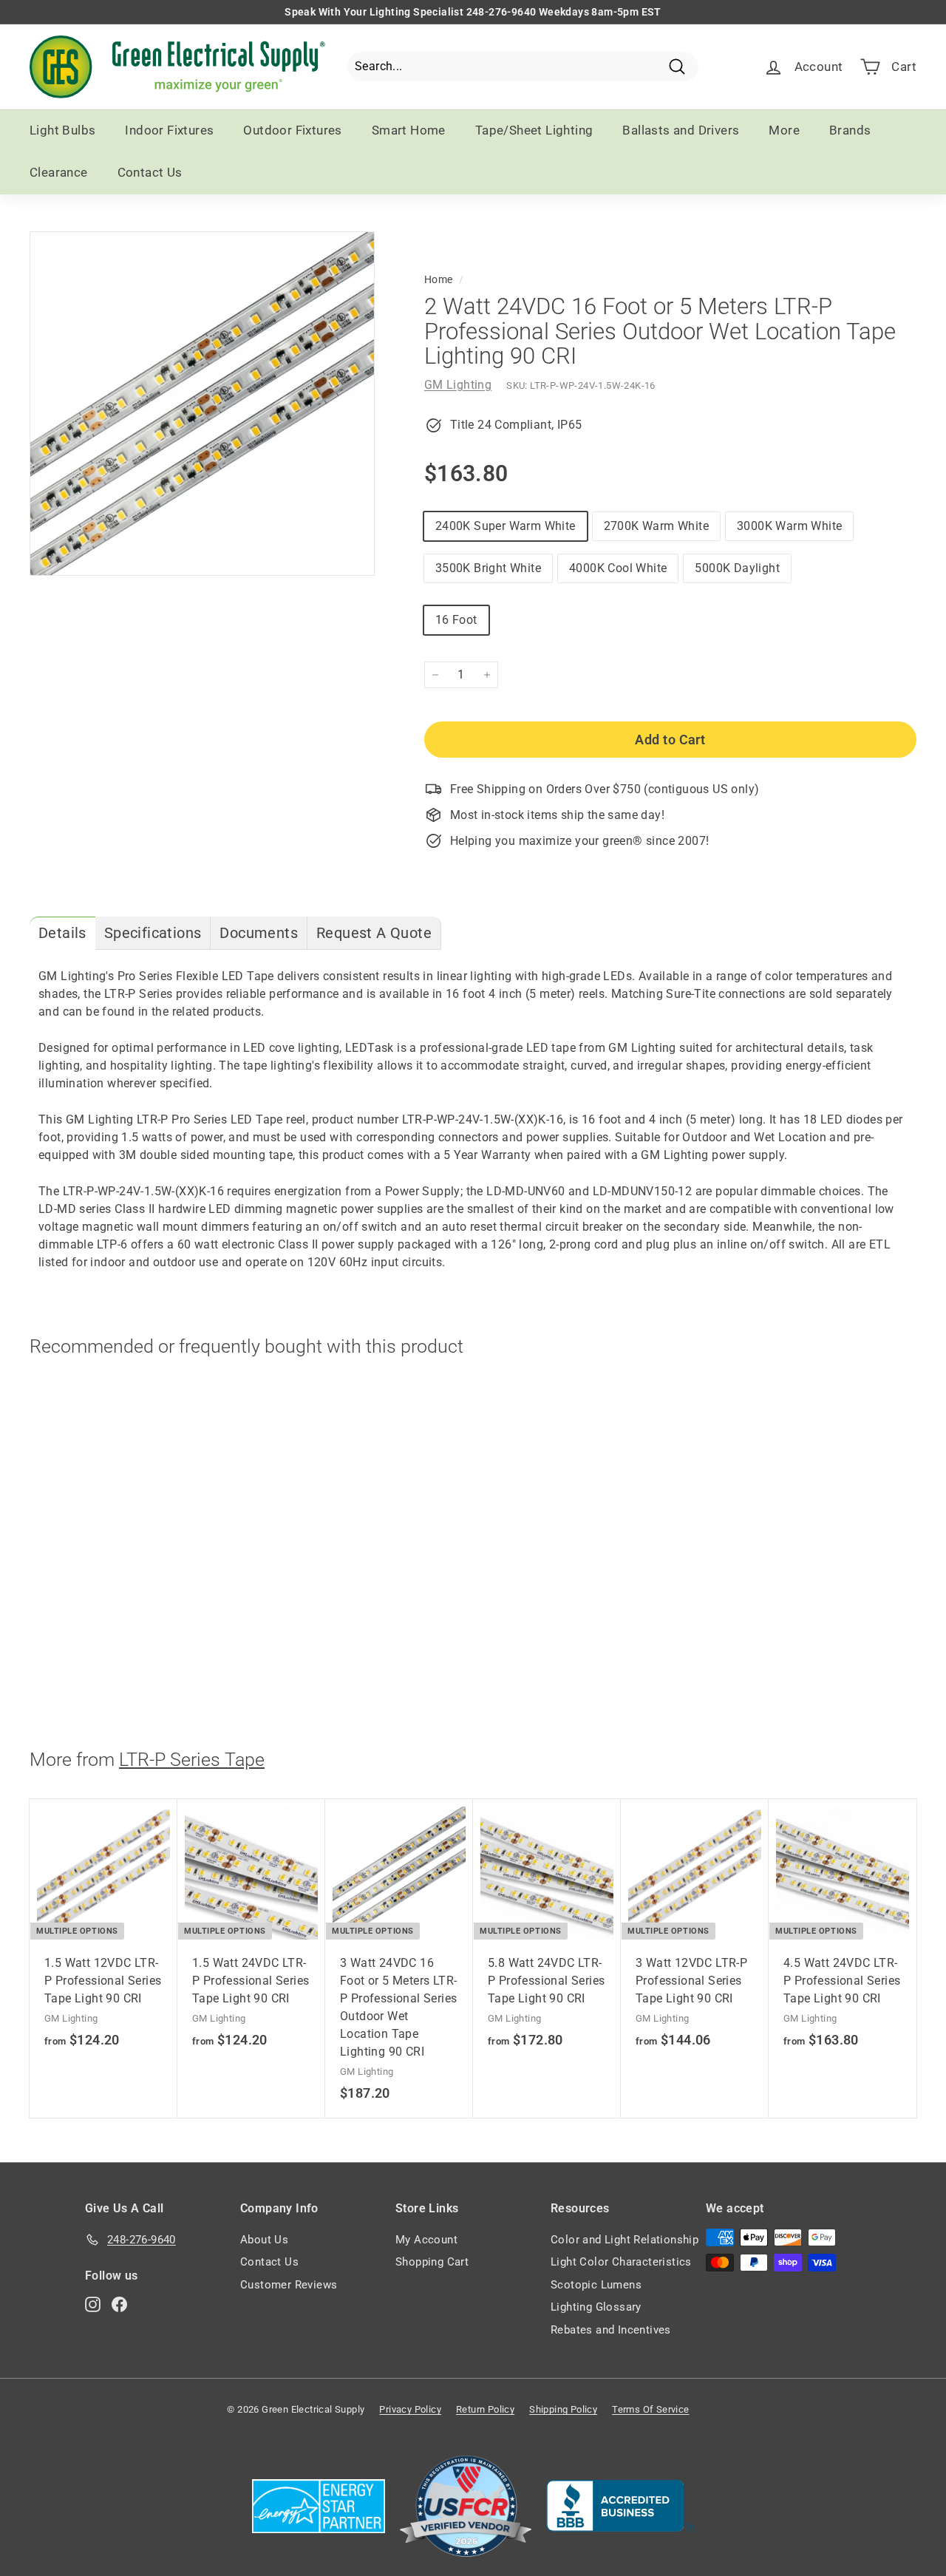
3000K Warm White (789, 526)
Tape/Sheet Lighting (534, 130)
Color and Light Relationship (625, 2240)
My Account (426, 2240)
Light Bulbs (62, 130)
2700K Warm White (656, 526)
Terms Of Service (650, 2409)
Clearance (59, 172)
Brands (850, 130)
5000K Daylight (737, 568)
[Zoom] (202, 404)
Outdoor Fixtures (292, 130)
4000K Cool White (618, 568)
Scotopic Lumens (596, 2285)
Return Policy (485, 2409)
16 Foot (456, 620)
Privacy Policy (410, 2409)
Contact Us (150, 172)
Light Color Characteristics (621, 2262)
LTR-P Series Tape (192, 1760)
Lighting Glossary (596, 2307)
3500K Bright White (488, 568)
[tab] (62, 933)
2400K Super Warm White (506, 526)
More (784, 130)
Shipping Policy (563, 2409)
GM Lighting (458, 385)
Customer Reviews (289, 2285)
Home (439, 279)
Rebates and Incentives (611, 2330)
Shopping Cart (432, 2262)
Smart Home (409, 130)
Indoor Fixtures (169, 130)
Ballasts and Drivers (681, 130)
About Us (264, 2240)
